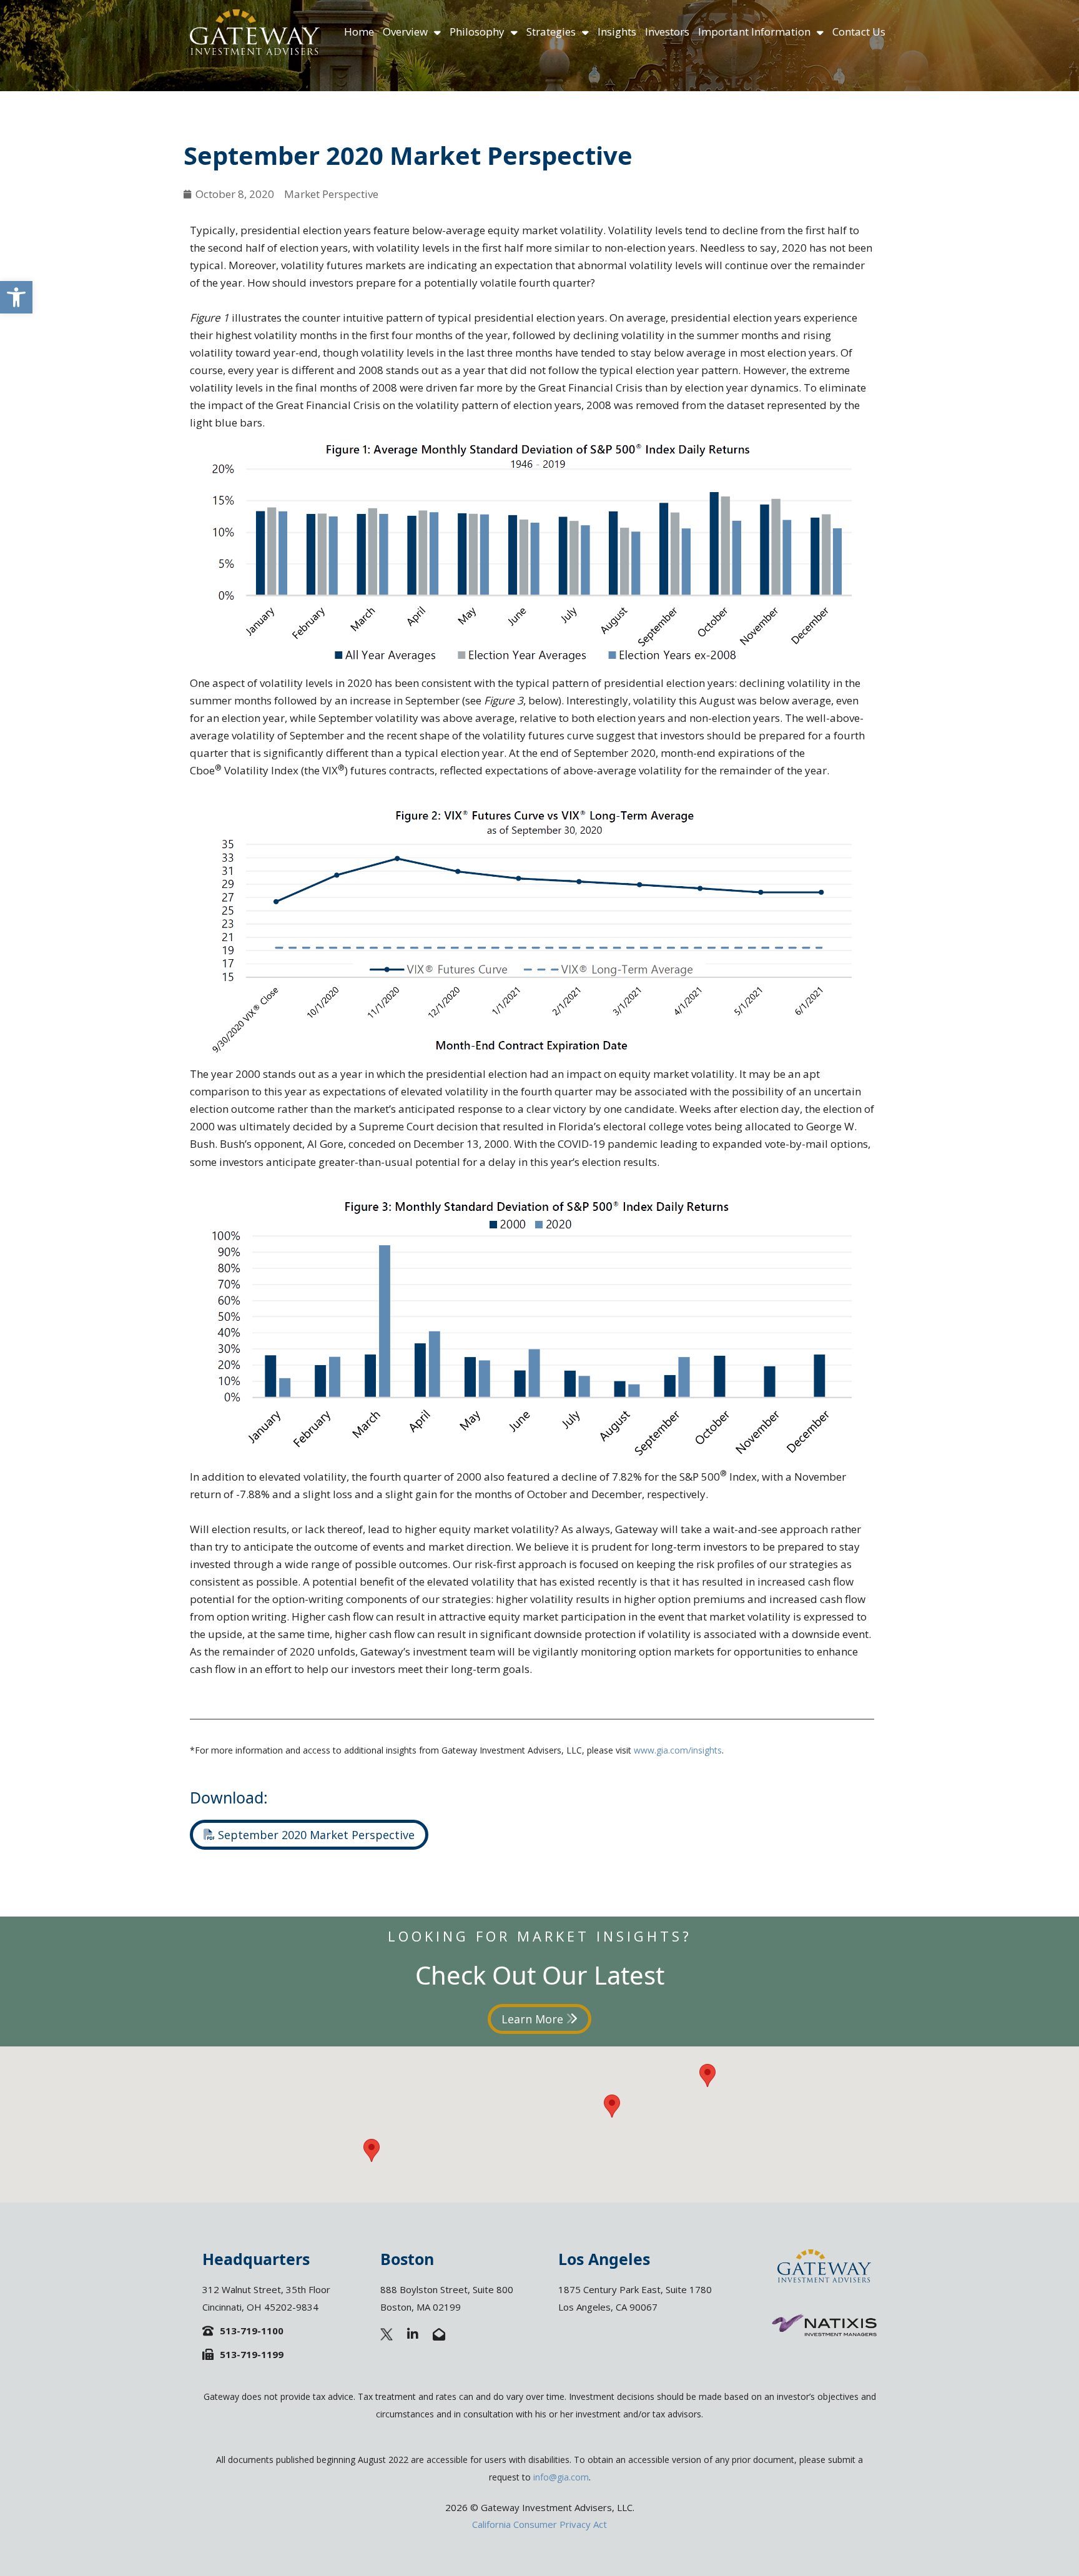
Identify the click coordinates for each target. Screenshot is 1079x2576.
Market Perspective (331, 194)
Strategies (551, 32)
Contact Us (859, 32)
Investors (667, 32)
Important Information (754, 32)
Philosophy (477, 32)
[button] (16, 297)
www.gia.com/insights (678, 1750)
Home (359, 32)
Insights (617, 32)
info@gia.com (561, 2477)
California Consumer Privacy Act (539, 2524)
